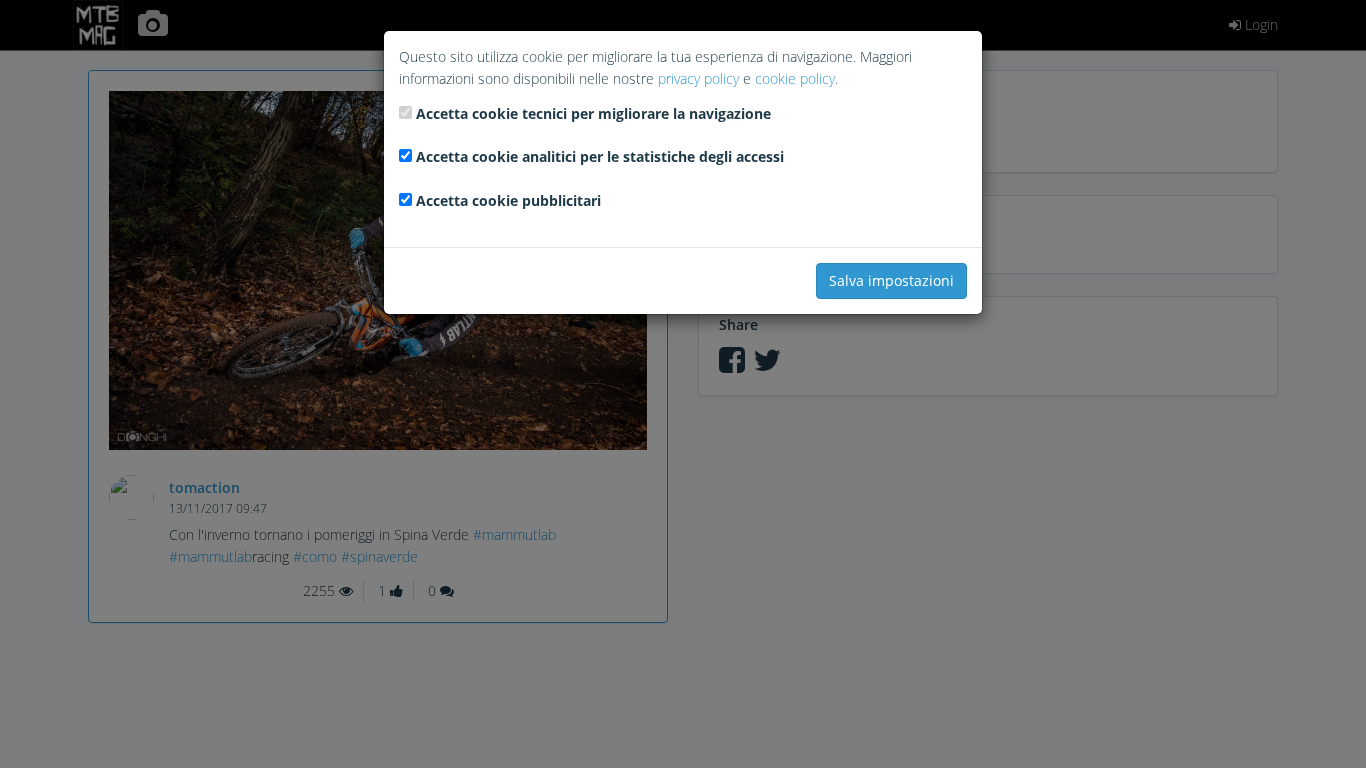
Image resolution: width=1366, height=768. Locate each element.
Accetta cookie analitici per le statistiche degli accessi (600, 156)
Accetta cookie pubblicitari (508, 200)
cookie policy (795, 78)
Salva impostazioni (891, 280)
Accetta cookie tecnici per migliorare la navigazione (593, 113)
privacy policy (698, 78)
